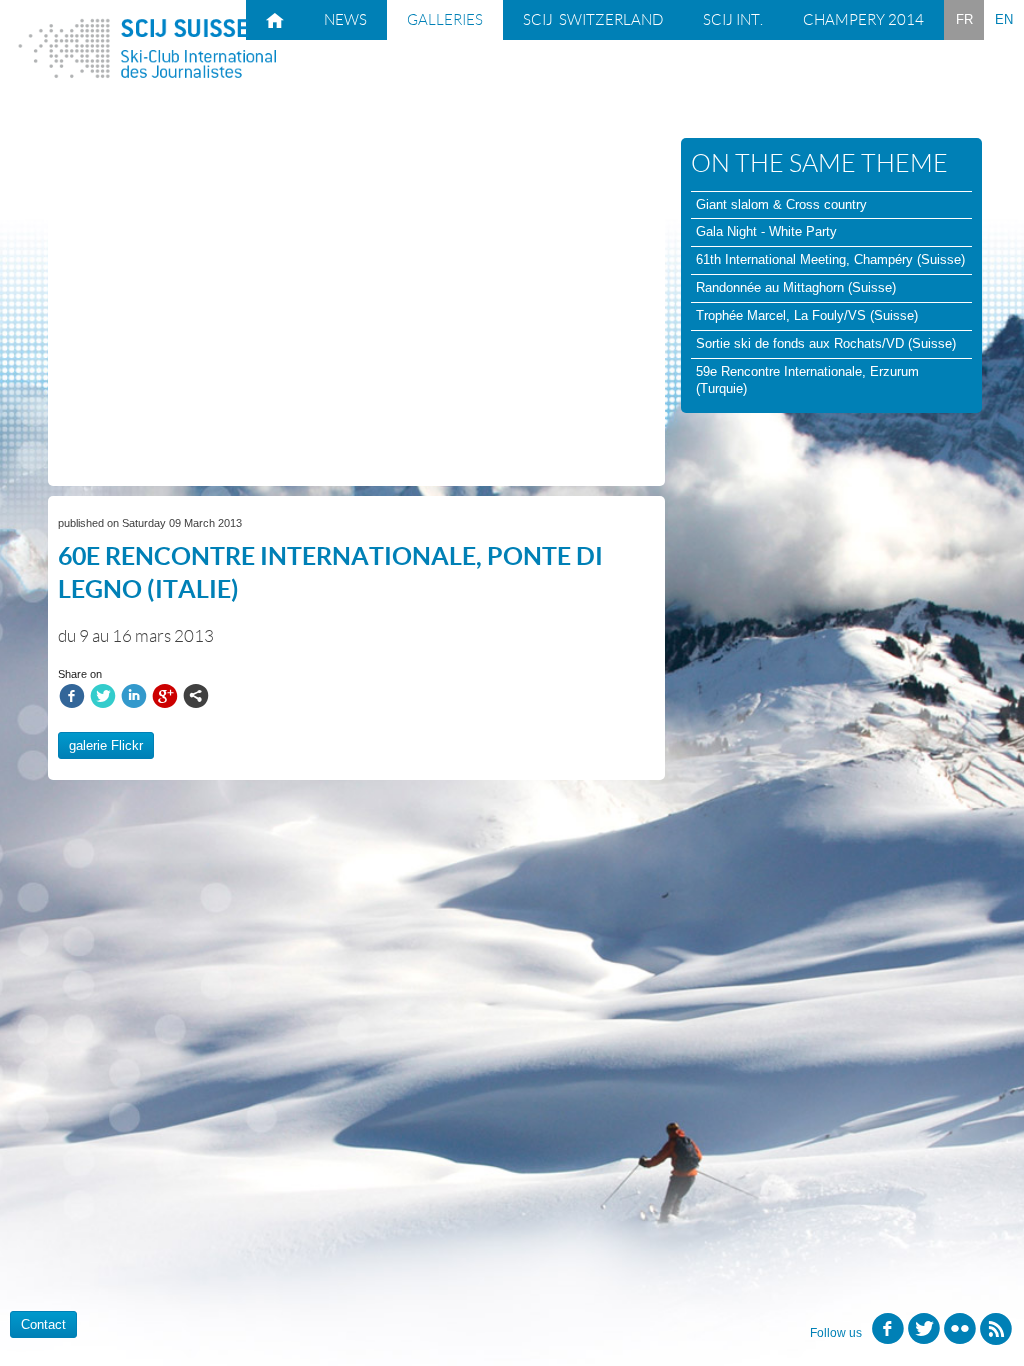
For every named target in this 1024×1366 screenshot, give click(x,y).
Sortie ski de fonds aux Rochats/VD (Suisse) (826, 343)
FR (964, 19)
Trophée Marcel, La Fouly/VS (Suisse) (807, 315)
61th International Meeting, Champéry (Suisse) (830, 259)
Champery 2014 (863, 20)
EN (1004, 19)
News (345, 20)
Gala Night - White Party (766, 231)
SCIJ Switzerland (593, 20)
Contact (43, 1324)
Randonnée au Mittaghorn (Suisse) (796, 287)
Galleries (445, 20)
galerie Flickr (106, 745)
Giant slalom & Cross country (781, 204)
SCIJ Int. (733, 20)
